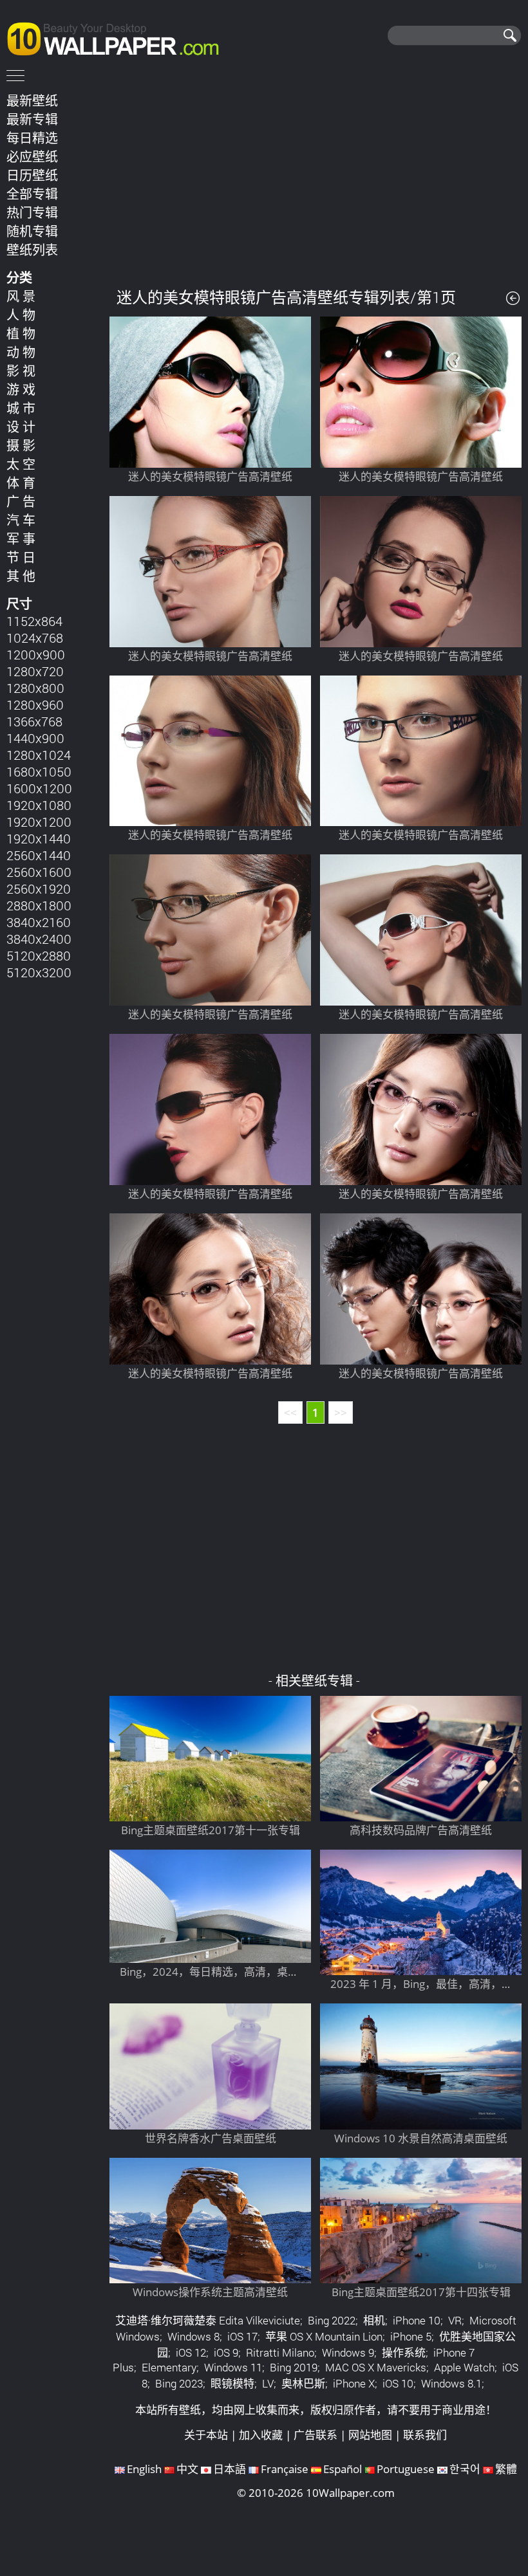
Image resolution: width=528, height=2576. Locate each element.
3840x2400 (39, 939)
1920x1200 (39, 822)
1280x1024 (39, 755)
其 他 (21, 576)
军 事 (21, 538)
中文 (187, 2469)
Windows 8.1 (451, 2383)
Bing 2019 (294, 2367)
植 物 (21, 333)
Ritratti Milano (280, 2352)
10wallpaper (119, 37)
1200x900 (36, 654)
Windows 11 (233, 2367)
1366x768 (34, 721)
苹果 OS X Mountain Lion (324, 2336)
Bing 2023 (179, 2383)
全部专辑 (32, 194)
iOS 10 (398, 2383)
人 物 (21, 315)
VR (455, 2320)
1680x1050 (39, 771)
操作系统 (404, 2352)
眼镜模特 (232, 2383)
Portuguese (406, 2469)
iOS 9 (226, 2352)
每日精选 (32, 138)
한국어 (465, 2469)
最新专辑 (32, 119)
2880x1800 (39, 905)
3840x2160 (39, 922)
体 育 (21, 483)
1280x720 (35, 671)
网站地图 (370, 2435)
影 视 (21, 371)
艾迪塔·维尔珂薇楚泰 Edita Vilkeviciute (208, 2320)
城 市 (21, 408)
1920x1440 (39, 838)
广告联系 (316, 2435)
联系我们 (425, 2435)
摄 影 (21, 445)
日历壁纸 (32, 175)
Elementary (169, 2367)
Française (285, 2469)
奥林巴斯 (303, 2383)
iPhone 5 (411, 2336)
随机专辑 (32, 231)
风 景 (21, 296)
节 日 (21, 557)
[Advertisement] (316, 179)
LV (268, 2383)
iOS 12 (191, 2352)
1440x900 (35, 738)
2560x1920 (39, 888)
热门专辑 (32, 212)
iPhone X (354, 2383)
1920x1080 (39, 805)
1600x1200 (39, 788)
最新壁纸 (32, 100)
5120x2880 (39, 955)
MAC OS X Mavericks (376, 2367)
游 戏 (21, 389)
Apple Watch (464, 2367)
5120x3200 (39, 972)
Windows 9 (348, 2352)
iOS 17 (242, 2336)
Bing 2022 (332, 2320)
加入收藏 (261, 2435)
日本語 (230, 2469)
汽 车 (21, 520)
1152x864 (34, 621)
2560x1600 (39, 872)
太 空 (21, 464)
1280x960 (35, 704)
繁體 (506, 2469)
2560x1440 (39, 855)
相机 (374, 2320)
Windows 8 (193, 2336)
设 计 (21, 427)
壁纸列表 (32, 250)
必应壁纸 (32, 156)
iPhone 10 (417, 2320)
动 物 (21, 352)
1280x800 (35, 688)
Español (343, 2469)
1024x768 (35, 638)
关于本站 (206, 2435)
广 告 (21, 501)
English (144, 2469)
